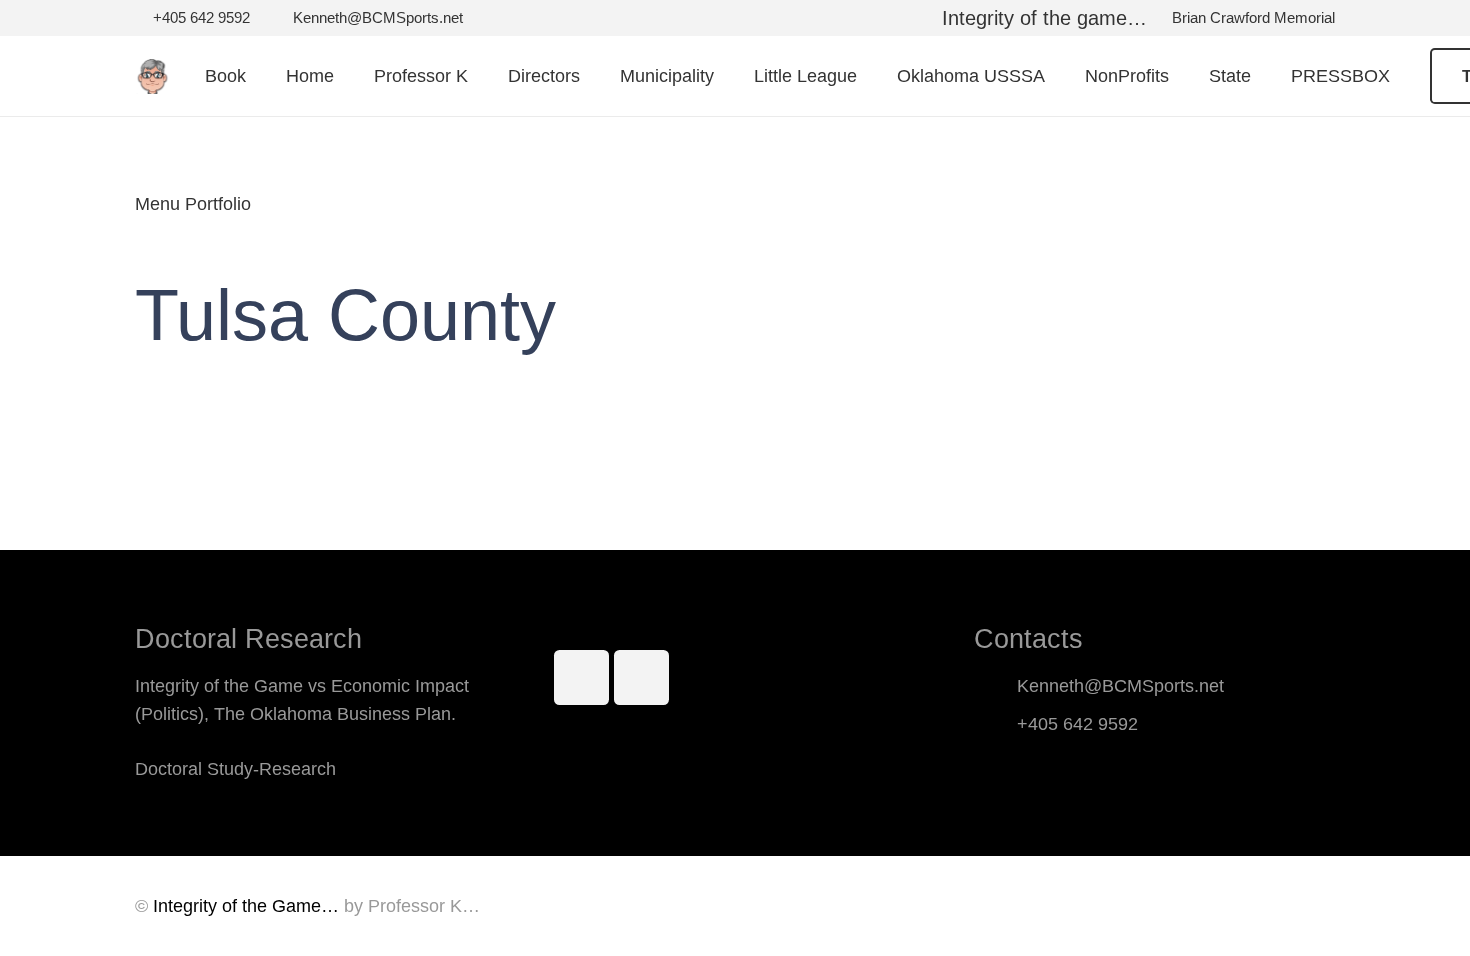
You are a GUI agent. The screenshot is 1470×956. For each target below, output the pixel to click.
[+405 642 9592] (995, 724)
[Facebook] (581, 677)
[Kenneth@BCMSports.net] (995, 686)
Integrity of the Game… (246, 906)
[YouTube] (641, 677)
